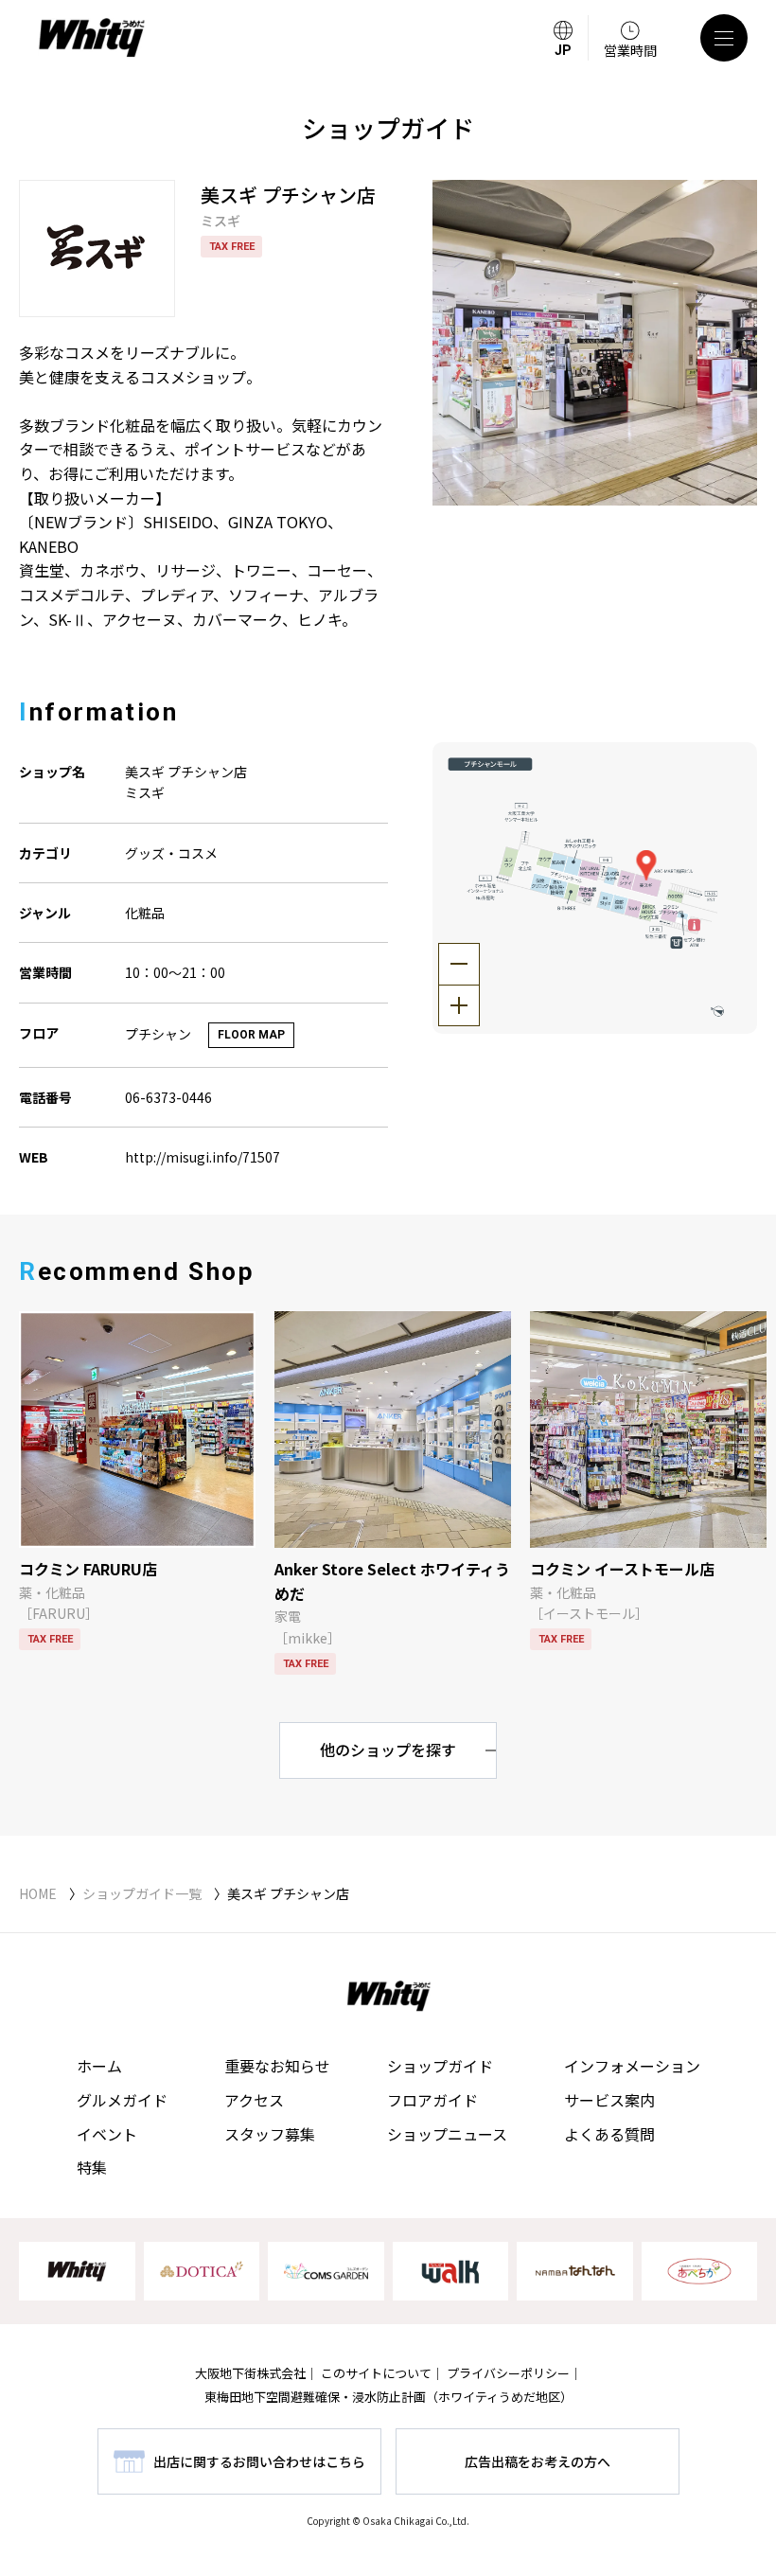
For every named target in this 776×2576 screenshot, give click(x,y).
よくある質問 (609, 2134)
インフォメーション (632, 2066)
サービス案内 (609, 2100)
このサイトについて (376, 2373)
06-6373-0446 (168, 1097)
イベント (107, 2134)
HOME (38, 1893)
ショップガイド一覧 (142, 1893)
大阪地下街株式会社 (250, 2373)
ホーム (99, 2066)
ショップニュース (447, 2134)
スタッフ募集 (270, 2134)
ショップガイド (440, 2066)
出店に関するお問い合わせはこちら (259, 2461)
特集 (92, 2167)
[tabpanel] (595, 343)
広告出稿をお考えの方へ (538, 2461)
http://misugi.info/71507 (203, 1157)
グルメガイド (122, 2100)
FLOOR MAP (251, 1035)
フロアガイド (432, 2100)
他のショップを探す (388, 1750)
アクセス (254, 2100)
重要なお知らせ (277, 2066)
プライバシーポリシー (508, 2373)
